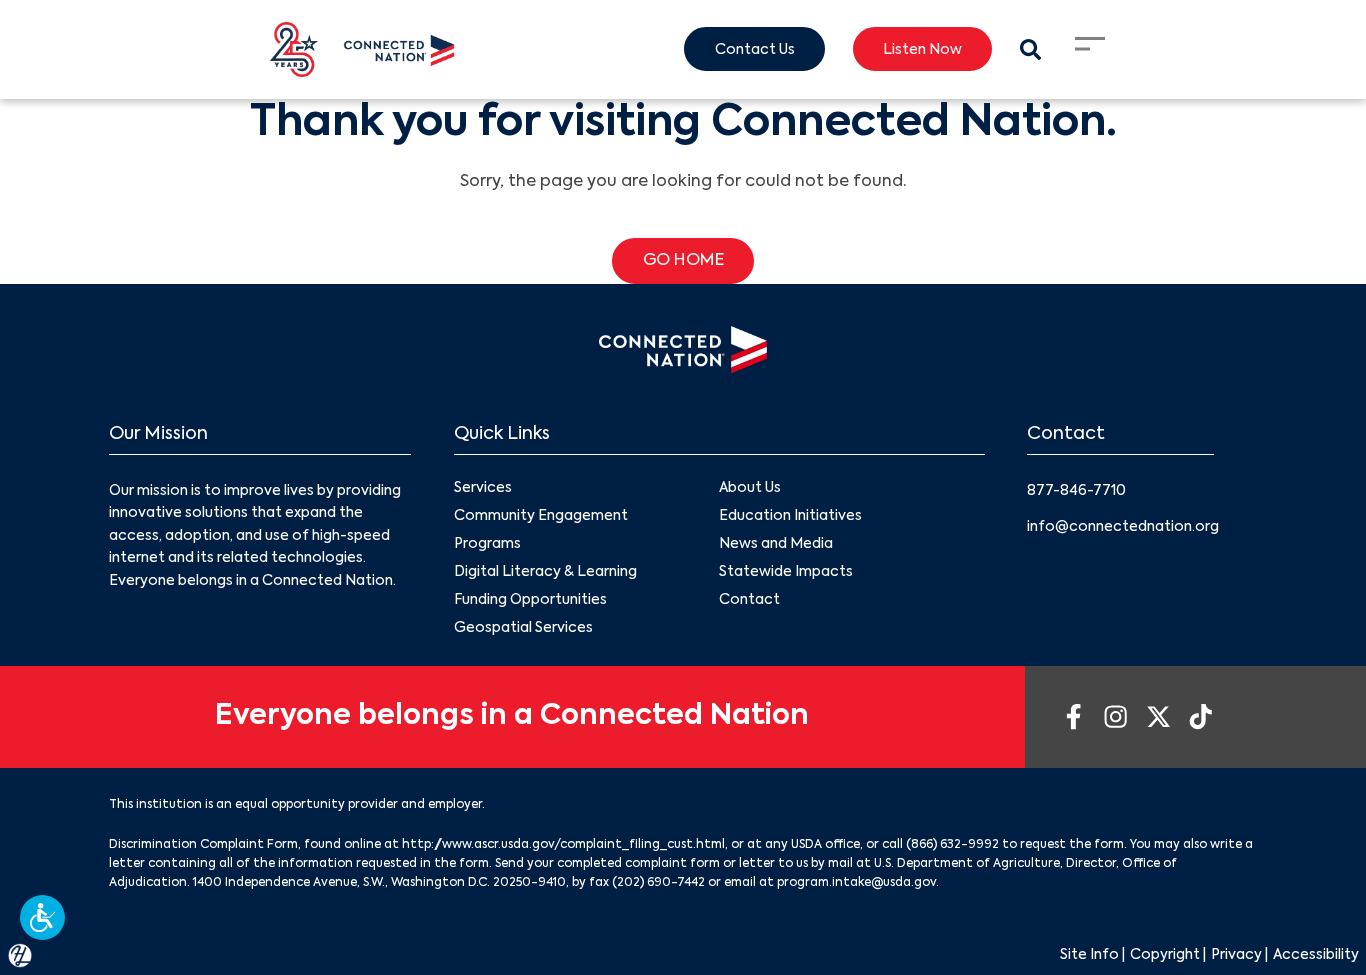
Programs (487, 544)
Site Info (1089, 955)
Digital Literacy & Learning (545, 572)
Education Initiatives (790, 516)
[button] (42, 917)
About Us (750, 488)
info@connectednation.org (1123, 527)
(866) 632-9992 (952, 845)
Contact (749, 600)
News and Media (776, 544)
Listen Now (922, 50)
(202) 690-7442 (658, 883)
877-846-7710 (1076, 491)
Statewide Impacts (786, 572)
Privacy (1236, 955)
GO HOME (683, 261)
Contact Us (755, 50)
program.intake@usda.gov (856, 883)
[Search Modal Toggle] (1030, 49)
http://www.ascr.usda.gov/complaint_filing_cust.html (563, 845)
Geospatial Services (523, 628)
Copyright (1165, 955)
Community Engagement (541, 516)
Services (483, 488)
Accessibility (1316, 955)
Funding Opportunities (530, 600)
